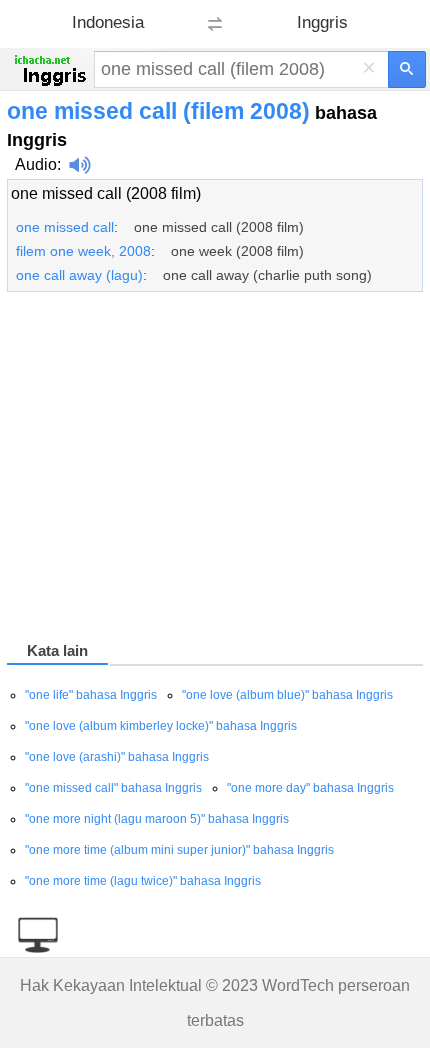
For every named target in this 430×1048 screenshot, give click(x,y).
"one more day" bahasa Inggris (310, 788)
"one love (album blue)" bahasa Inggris (287, 695)
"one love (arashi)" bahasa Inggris (117, 757)
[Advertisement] (215, 470)
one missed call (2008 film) (106, 193)
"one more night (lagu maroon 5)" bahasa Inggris (157, 819)
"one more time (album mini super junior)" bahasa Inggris (179, 850)
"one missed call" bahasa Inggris (113, 788)
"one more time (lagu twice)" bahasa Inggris (143, 881)
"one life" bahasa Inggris (91, 695)
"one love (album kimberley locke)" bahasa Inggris (161, 726)
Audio (36, 164)
